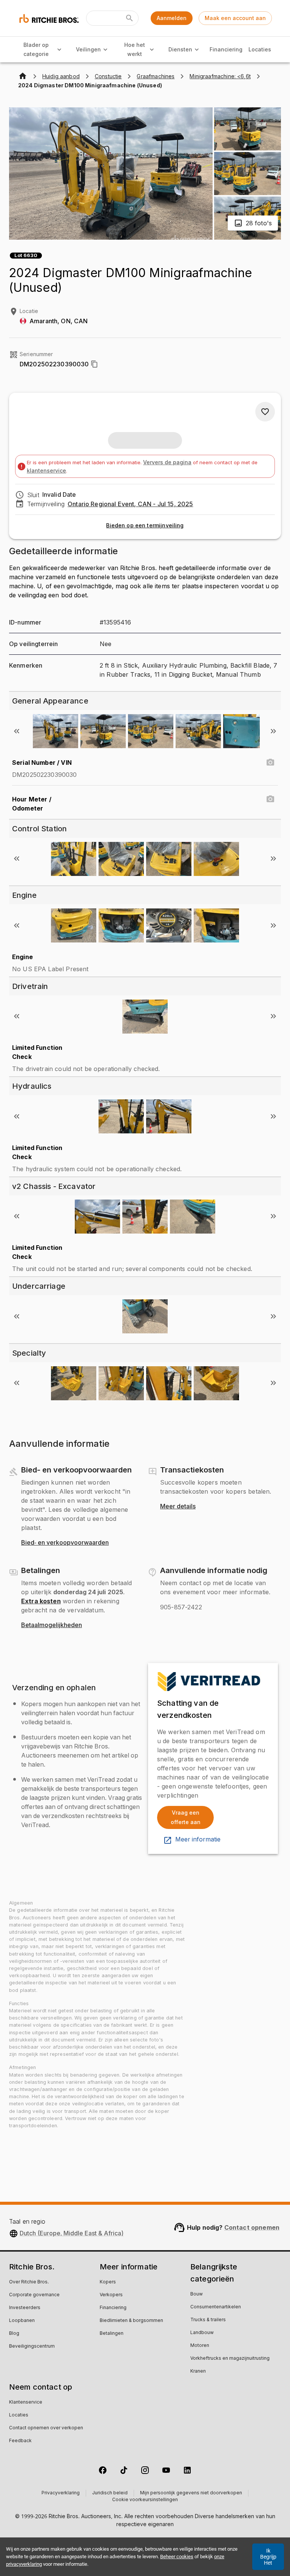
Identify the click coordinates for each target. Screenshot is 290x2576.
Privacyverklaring (61, 2493)
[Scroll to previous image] (17, 731)
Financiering (226, 49)
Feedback (20, 2441)
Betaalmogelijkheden (52, 1625)
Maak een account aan (235, 18)
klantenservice (46, 470)
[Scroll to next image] (273, 731)
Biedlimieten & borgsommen (131, 2321)
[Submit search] (130, 18)
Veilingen (88, 49)
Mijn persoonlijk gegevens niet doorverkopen (191, 2493)
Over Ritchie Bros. (29, 2282)
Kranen (198, 2371)
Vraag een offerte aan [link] (186, 1817)
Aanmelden (172, 18)
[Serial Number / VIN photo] (270, 763)
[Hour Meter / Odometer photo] (270, 799)
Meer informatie (198, 1840)
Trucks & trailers (208, 2320)
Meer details (178, 1507)
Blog (14, 2334)
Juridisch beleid (110, 2493)
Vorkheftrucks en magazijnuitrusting (230, 2359)
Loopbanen (22, 2321)
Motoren (200, 2346)
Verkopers (111, 2295)
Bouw (197, 2294)
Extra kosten (41, 1601)
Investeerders (25, 2308)
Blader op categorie (36, 50)
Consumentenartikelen (216, 2307)
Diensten (180, 49)
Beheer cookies (177, 2557)
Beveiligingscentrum (32, 2347)
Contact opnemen (252, 2227)
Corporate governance (34, 2295)
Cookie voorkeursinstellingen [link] (145, 2500)
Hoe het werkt (135, 50)
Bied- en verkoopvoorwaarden (65, 1543)
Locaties (260, 49)
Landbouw (202, 2333)
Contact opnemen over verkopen (46, 2428)
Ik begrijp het (268, 2557)
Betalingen (112, 2334)
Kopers (108, 2282)
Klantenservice (26, 2402)
